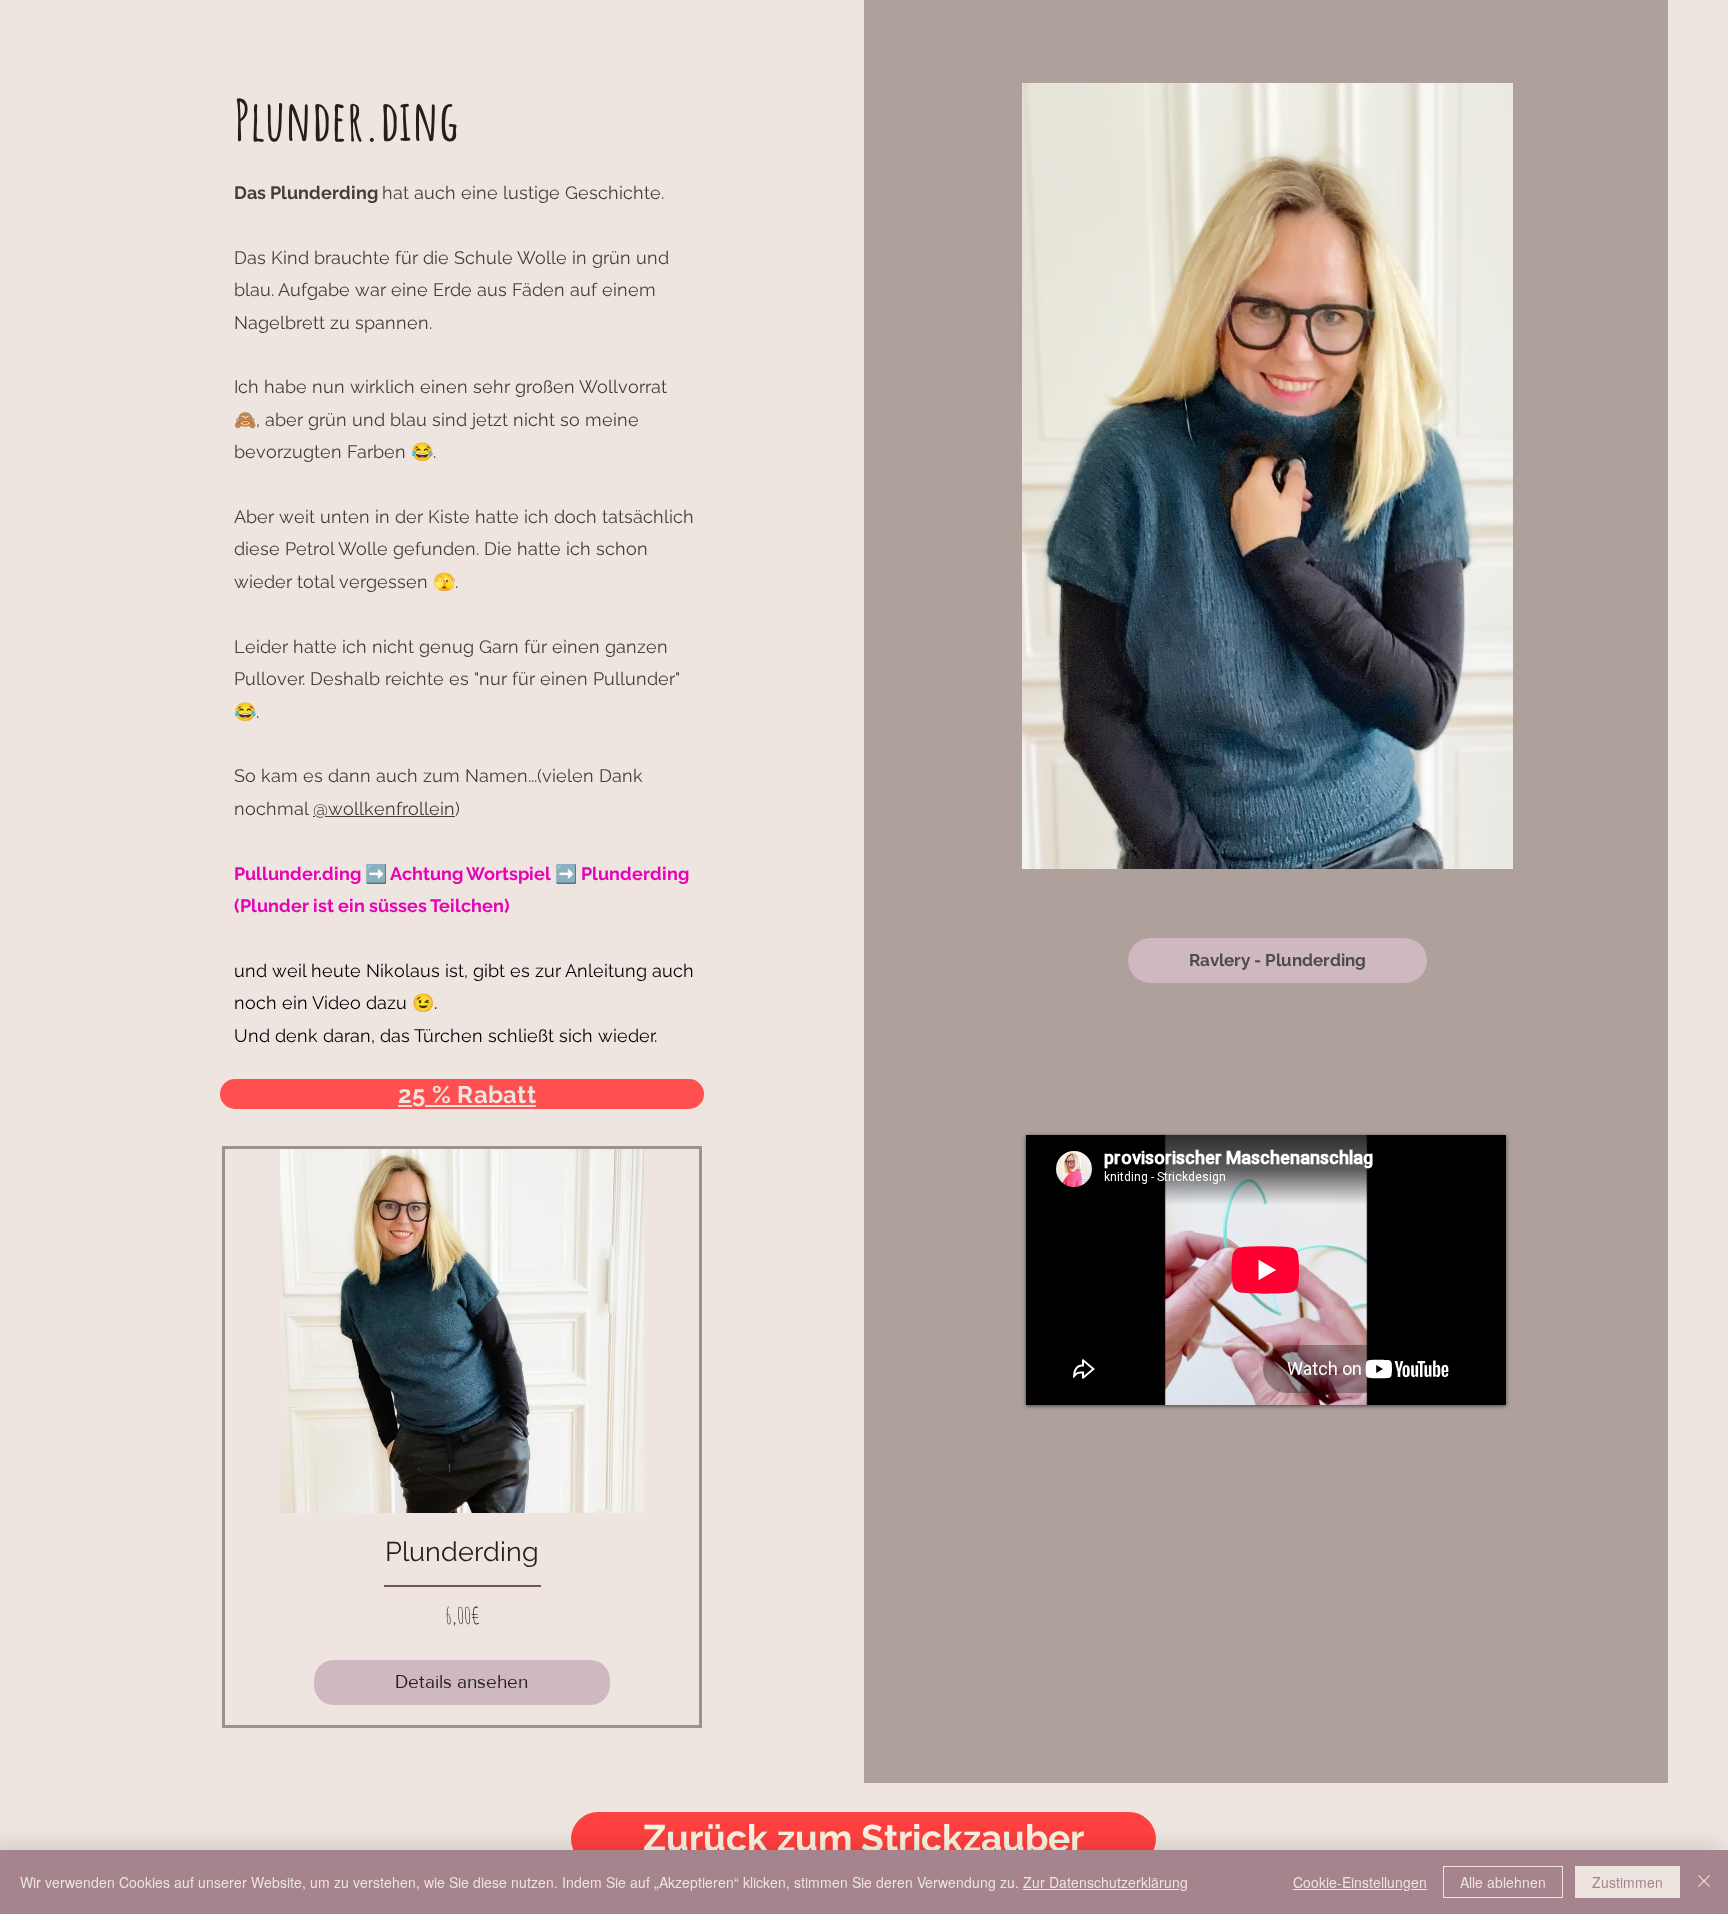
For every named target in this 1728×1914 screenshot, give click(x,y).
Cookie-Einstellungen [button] (1360, 1882)
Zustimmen (1627, 1882)
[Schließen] (1704, 1882)
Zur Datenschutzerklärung (1105, 1882)
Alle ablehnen (1503, 1882)
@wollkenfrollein (384, 808)
